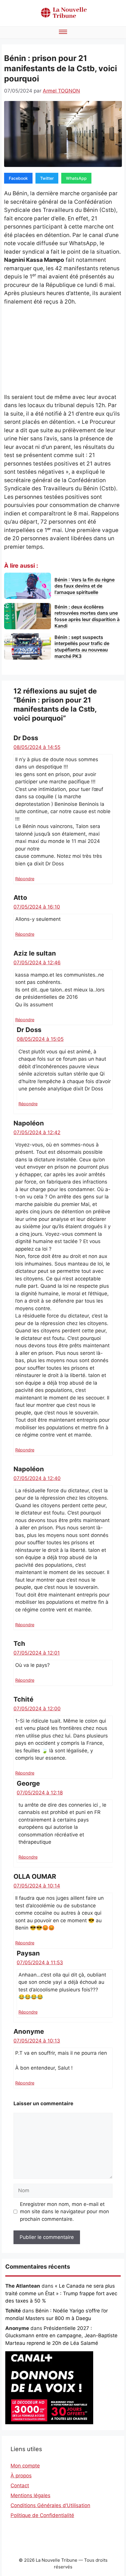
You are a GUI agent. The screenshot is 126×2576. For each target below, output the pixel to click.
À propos (21, 2476)
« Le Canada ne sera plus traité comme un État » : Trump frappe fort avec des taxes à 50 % (61, 2293)
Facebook (18, 178)
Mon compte (25, 2466)
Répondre (25, 879)
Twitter (47, 178)
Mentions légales (30, 2495)
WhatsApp (76, 178)
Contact (20, 2486)
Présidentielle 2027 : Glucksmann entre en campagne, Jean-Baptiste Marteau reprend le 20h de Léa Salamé (61, 2336)
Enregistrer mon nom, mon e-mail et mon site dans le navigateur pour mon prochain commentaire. (64, 2212)
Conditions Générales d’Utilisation (50, 2505)
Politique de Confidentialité (42, 2515)
